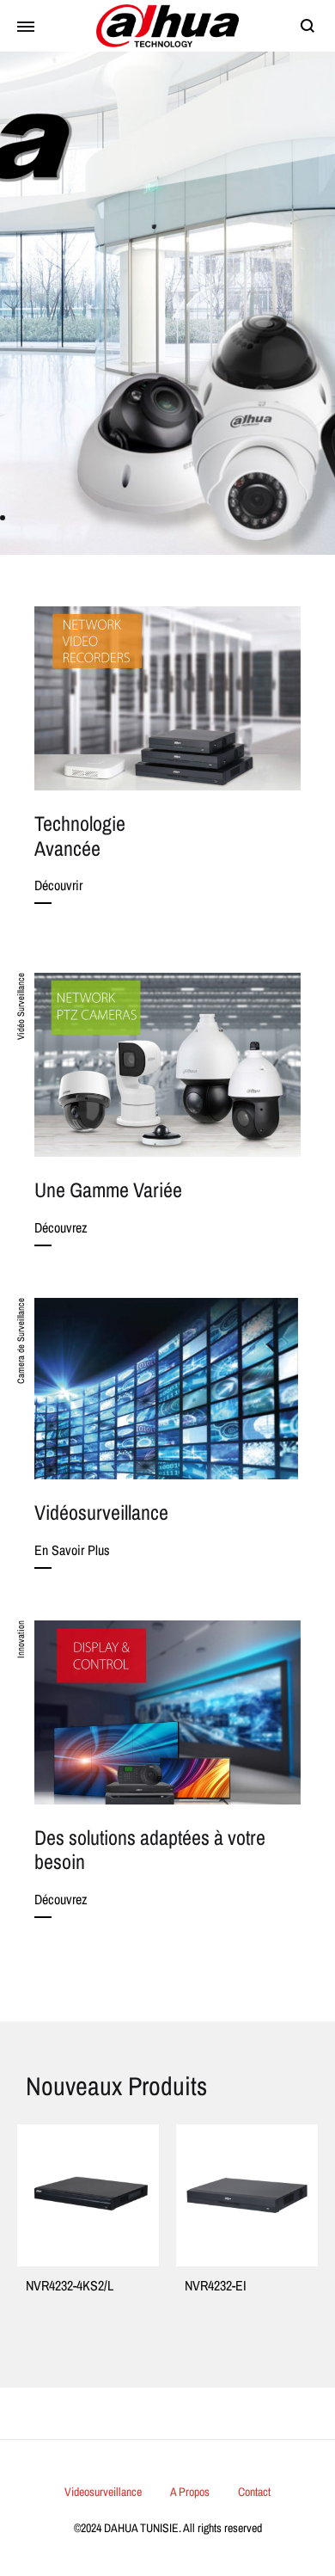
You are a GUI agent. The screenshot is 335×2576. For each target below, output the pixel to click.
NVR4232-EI (70, 2285)
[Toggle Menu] (26, 28)
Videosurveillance (103, 2492)
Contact (254, 2492)
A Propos (190, 2492)
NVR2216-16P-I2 (240, 2285)
